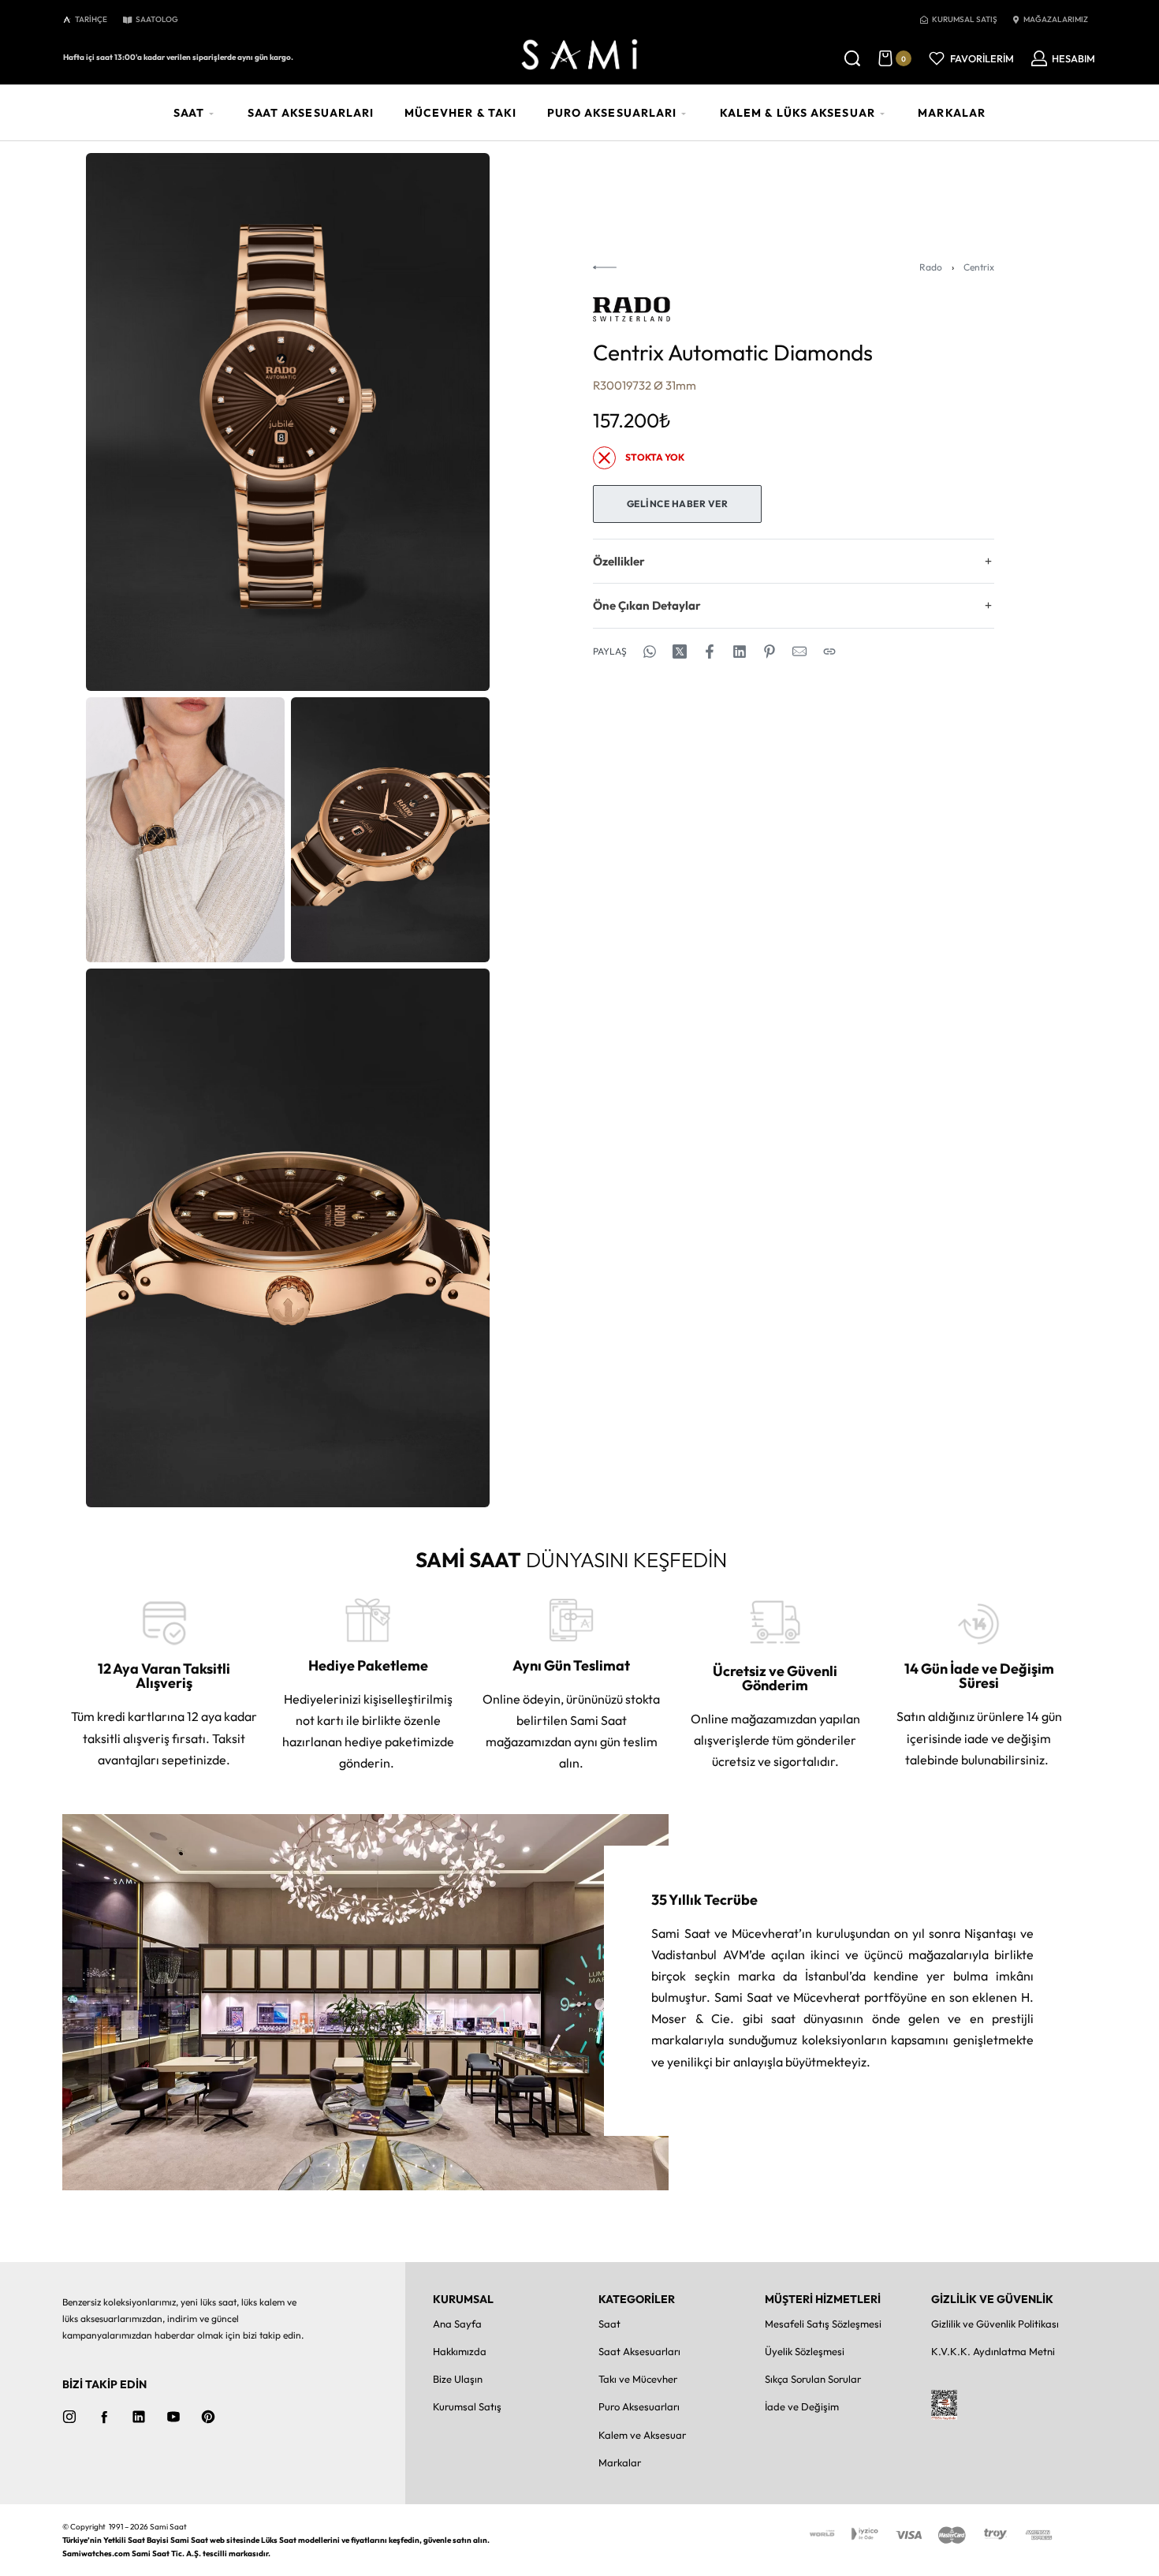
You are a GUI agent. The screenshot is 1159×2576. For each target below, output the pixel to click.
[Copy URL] (829, 651)
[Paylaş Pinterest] (770, 651)
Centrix (979, 267)
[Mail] (799, 651)
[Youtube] (173, 2417)
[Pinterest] (208, 2417)
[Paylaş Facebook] (710, 651)
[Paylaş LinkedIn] (740, 651)
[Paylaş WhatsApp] (650, 651)
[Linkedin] (139, 2417)
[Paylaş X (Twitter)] (680, 651)
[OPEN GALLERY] (288, 422)
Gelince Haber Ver (678, 504)
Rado (931, 267)
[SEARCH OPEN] (852, 58)
